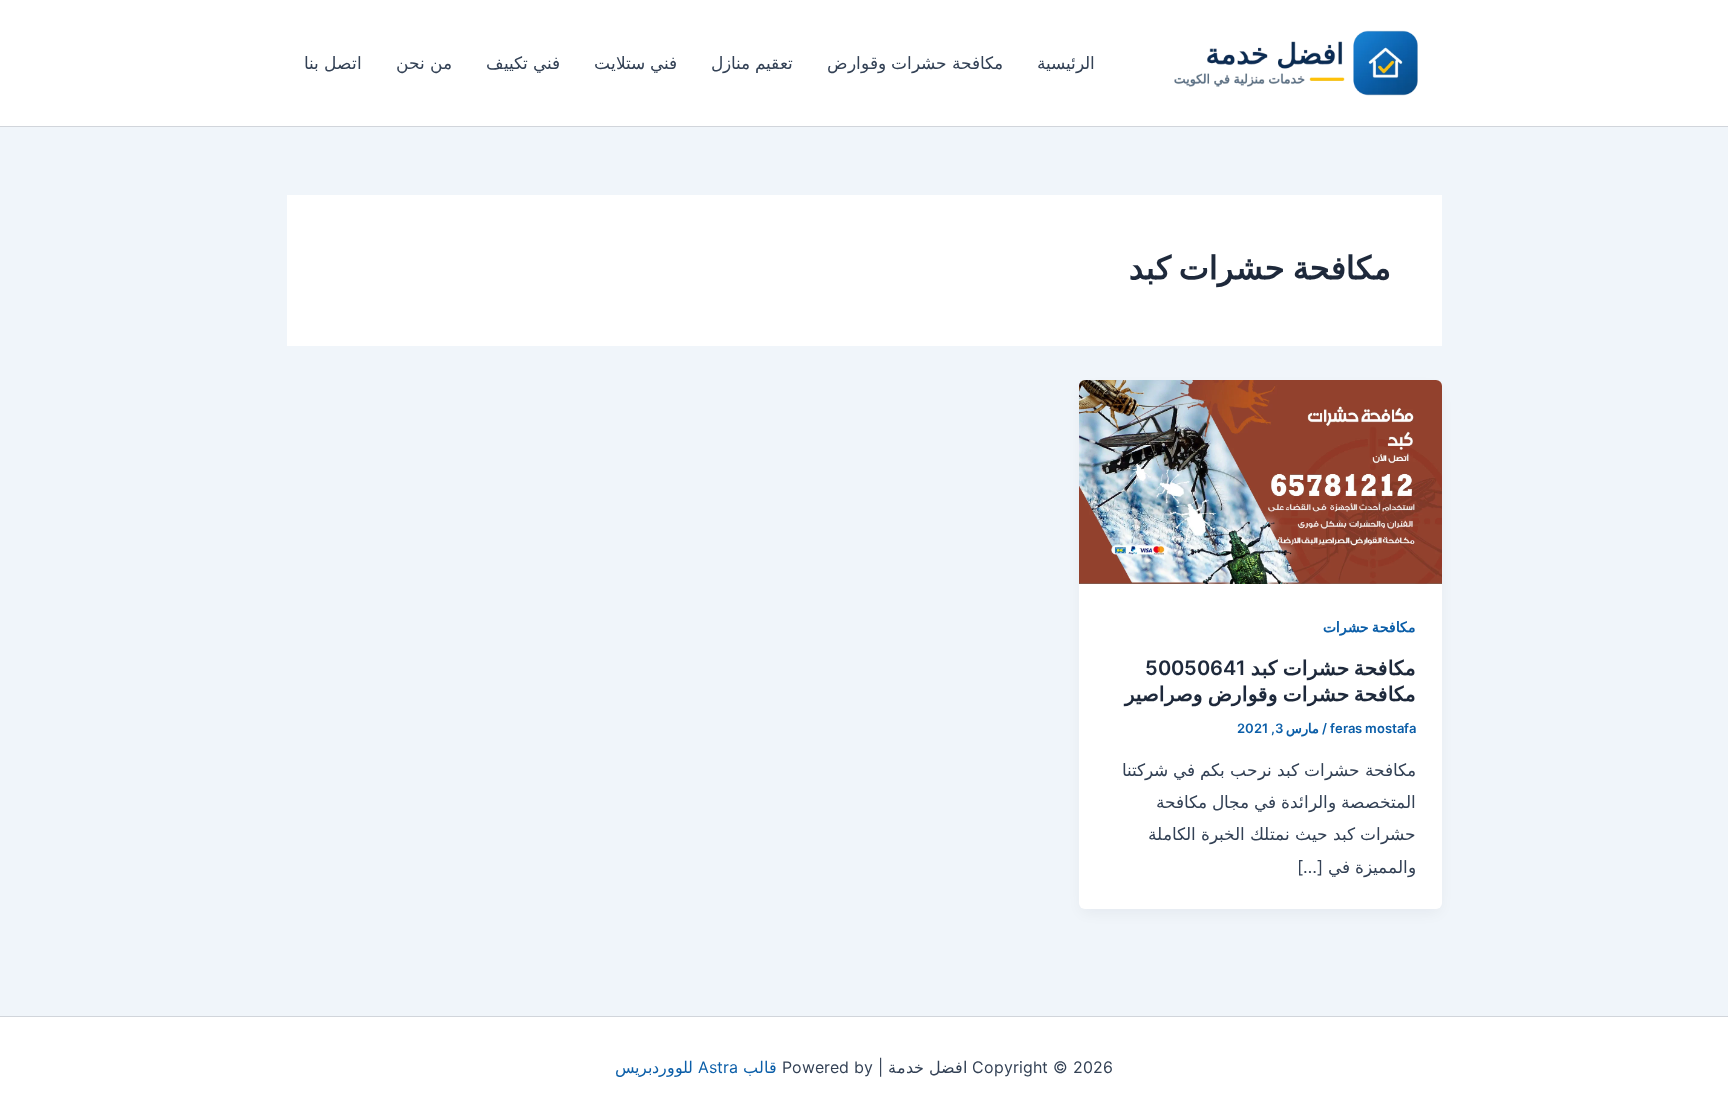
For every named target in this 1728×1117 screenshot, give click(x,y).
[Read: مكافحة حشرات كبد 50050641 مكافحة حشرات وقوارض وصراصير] (1260, 481)
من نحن (424, 63)
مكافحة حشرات (1369, 626)
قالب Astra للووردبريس (696, 1067)
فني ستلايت (635, 63)
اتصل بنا (333, 63)
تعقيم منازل (752, 63)
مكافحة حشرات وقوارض (915, 63)
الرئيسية (1066, 63)
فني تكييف (523, 63)
